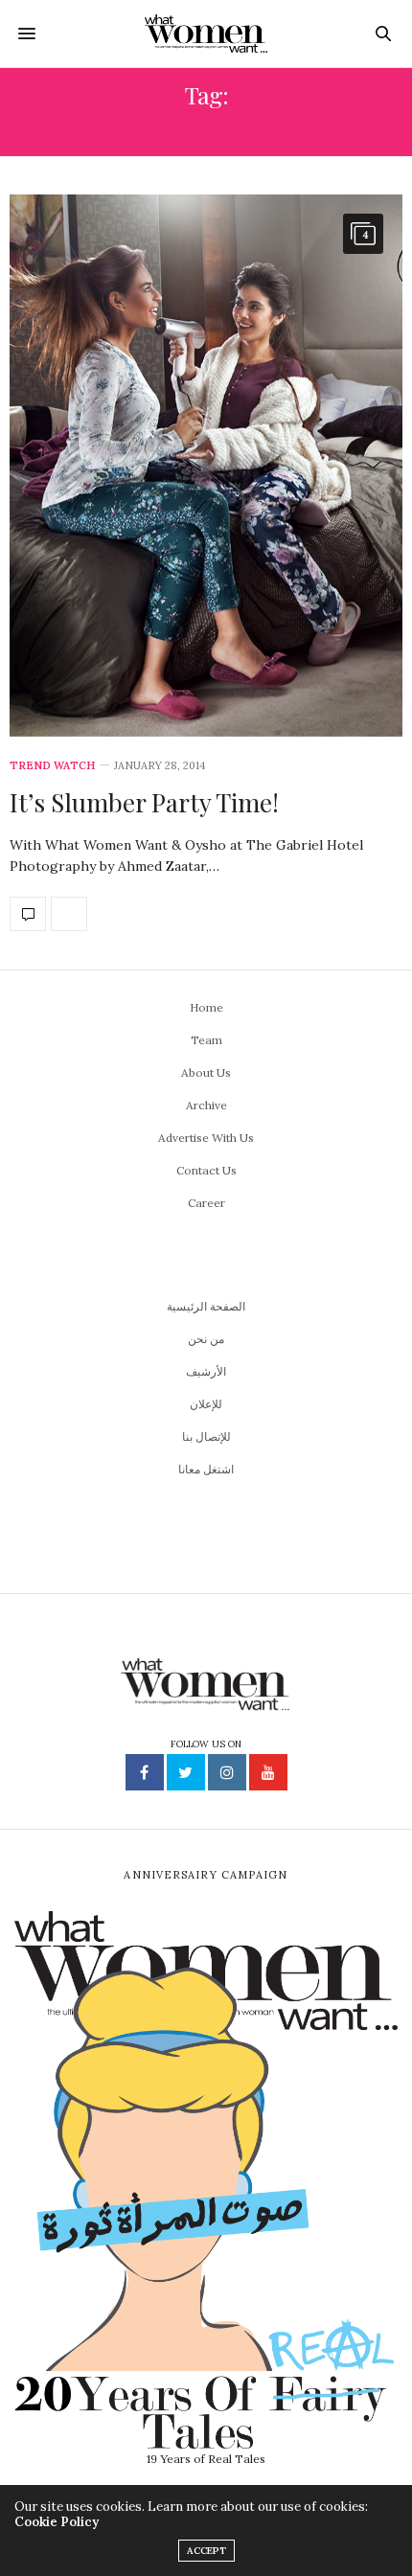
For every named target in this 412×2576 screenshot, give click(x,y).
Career (206, 1203)
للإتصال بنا (206, 1436)
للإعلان (206, 1404)
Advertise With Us (206, 1138)
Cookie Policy (57, 2522)
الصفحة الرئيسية (206, 1306)
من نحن (206, 1339)
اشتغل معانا (206, 1469)
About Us (206, 1072)
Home (206, 1007)
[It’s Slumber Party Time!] (206, 466)
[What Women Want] (206, 34)
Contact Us (206, 1170)
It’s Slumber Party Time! (144, 802)
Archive (206, 1105)
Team (206, 1040)
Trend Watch (52, 766)
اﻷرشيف (206, 1371)
